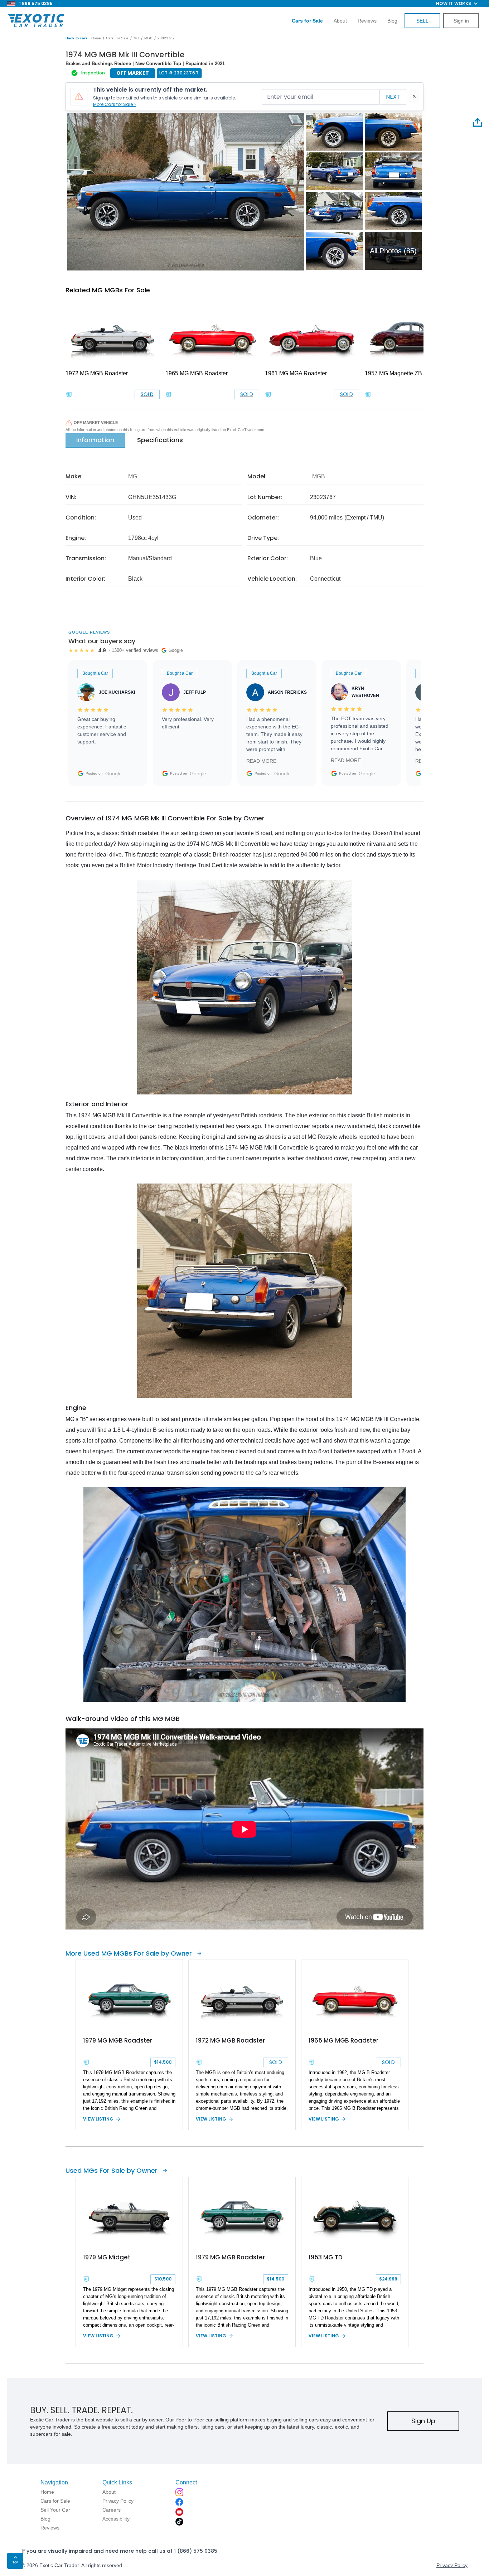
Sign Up (423, 2421)
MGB (148, 38)
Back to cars (77, 38)
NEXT (393, 97)
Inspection (93, 73)
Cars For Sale (117, 38)
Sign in (461, 21)
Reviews (367, 21)
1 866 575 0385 (36, 3)
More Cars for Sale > (115, 104)
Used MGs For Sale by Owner (112, 2170)
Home (96, 38)
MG (136, 38)
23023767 (166, 38)
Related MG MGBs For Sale (108, 290)
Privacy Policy (452, 2565)
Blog (392, 21)
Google (113, 774)
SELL (422, 21)
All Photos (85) (393, 251)
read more (261, 761)
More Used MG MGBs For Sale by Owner (129, 1953)
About (340, 21)
